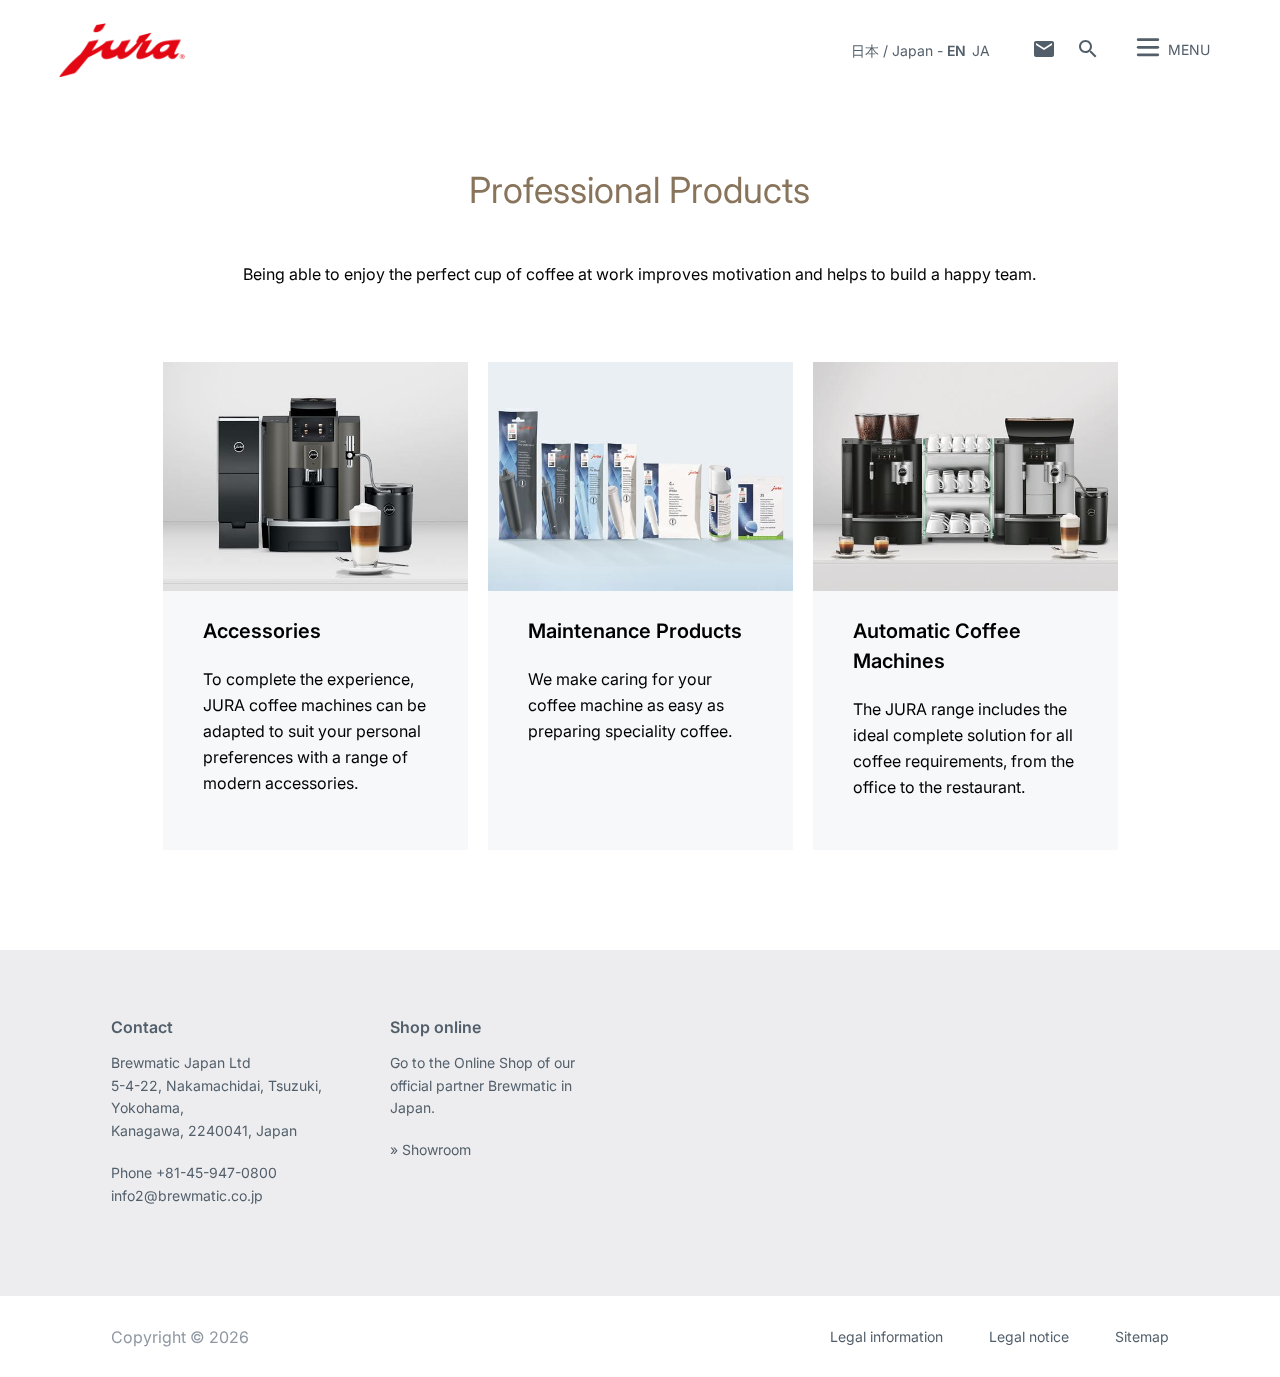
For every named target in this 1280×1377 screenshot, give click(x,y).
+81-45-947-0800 (216, 1172)
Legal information (886, 1336)
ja (981, 50)
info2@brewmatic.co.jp (187, 1195)
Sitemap (1142, 1336)
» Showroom (430, 1149)
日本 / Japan (892, 50)
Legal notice (1029, 1336)
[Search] (1088, 49)
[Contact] (1044, 49)
